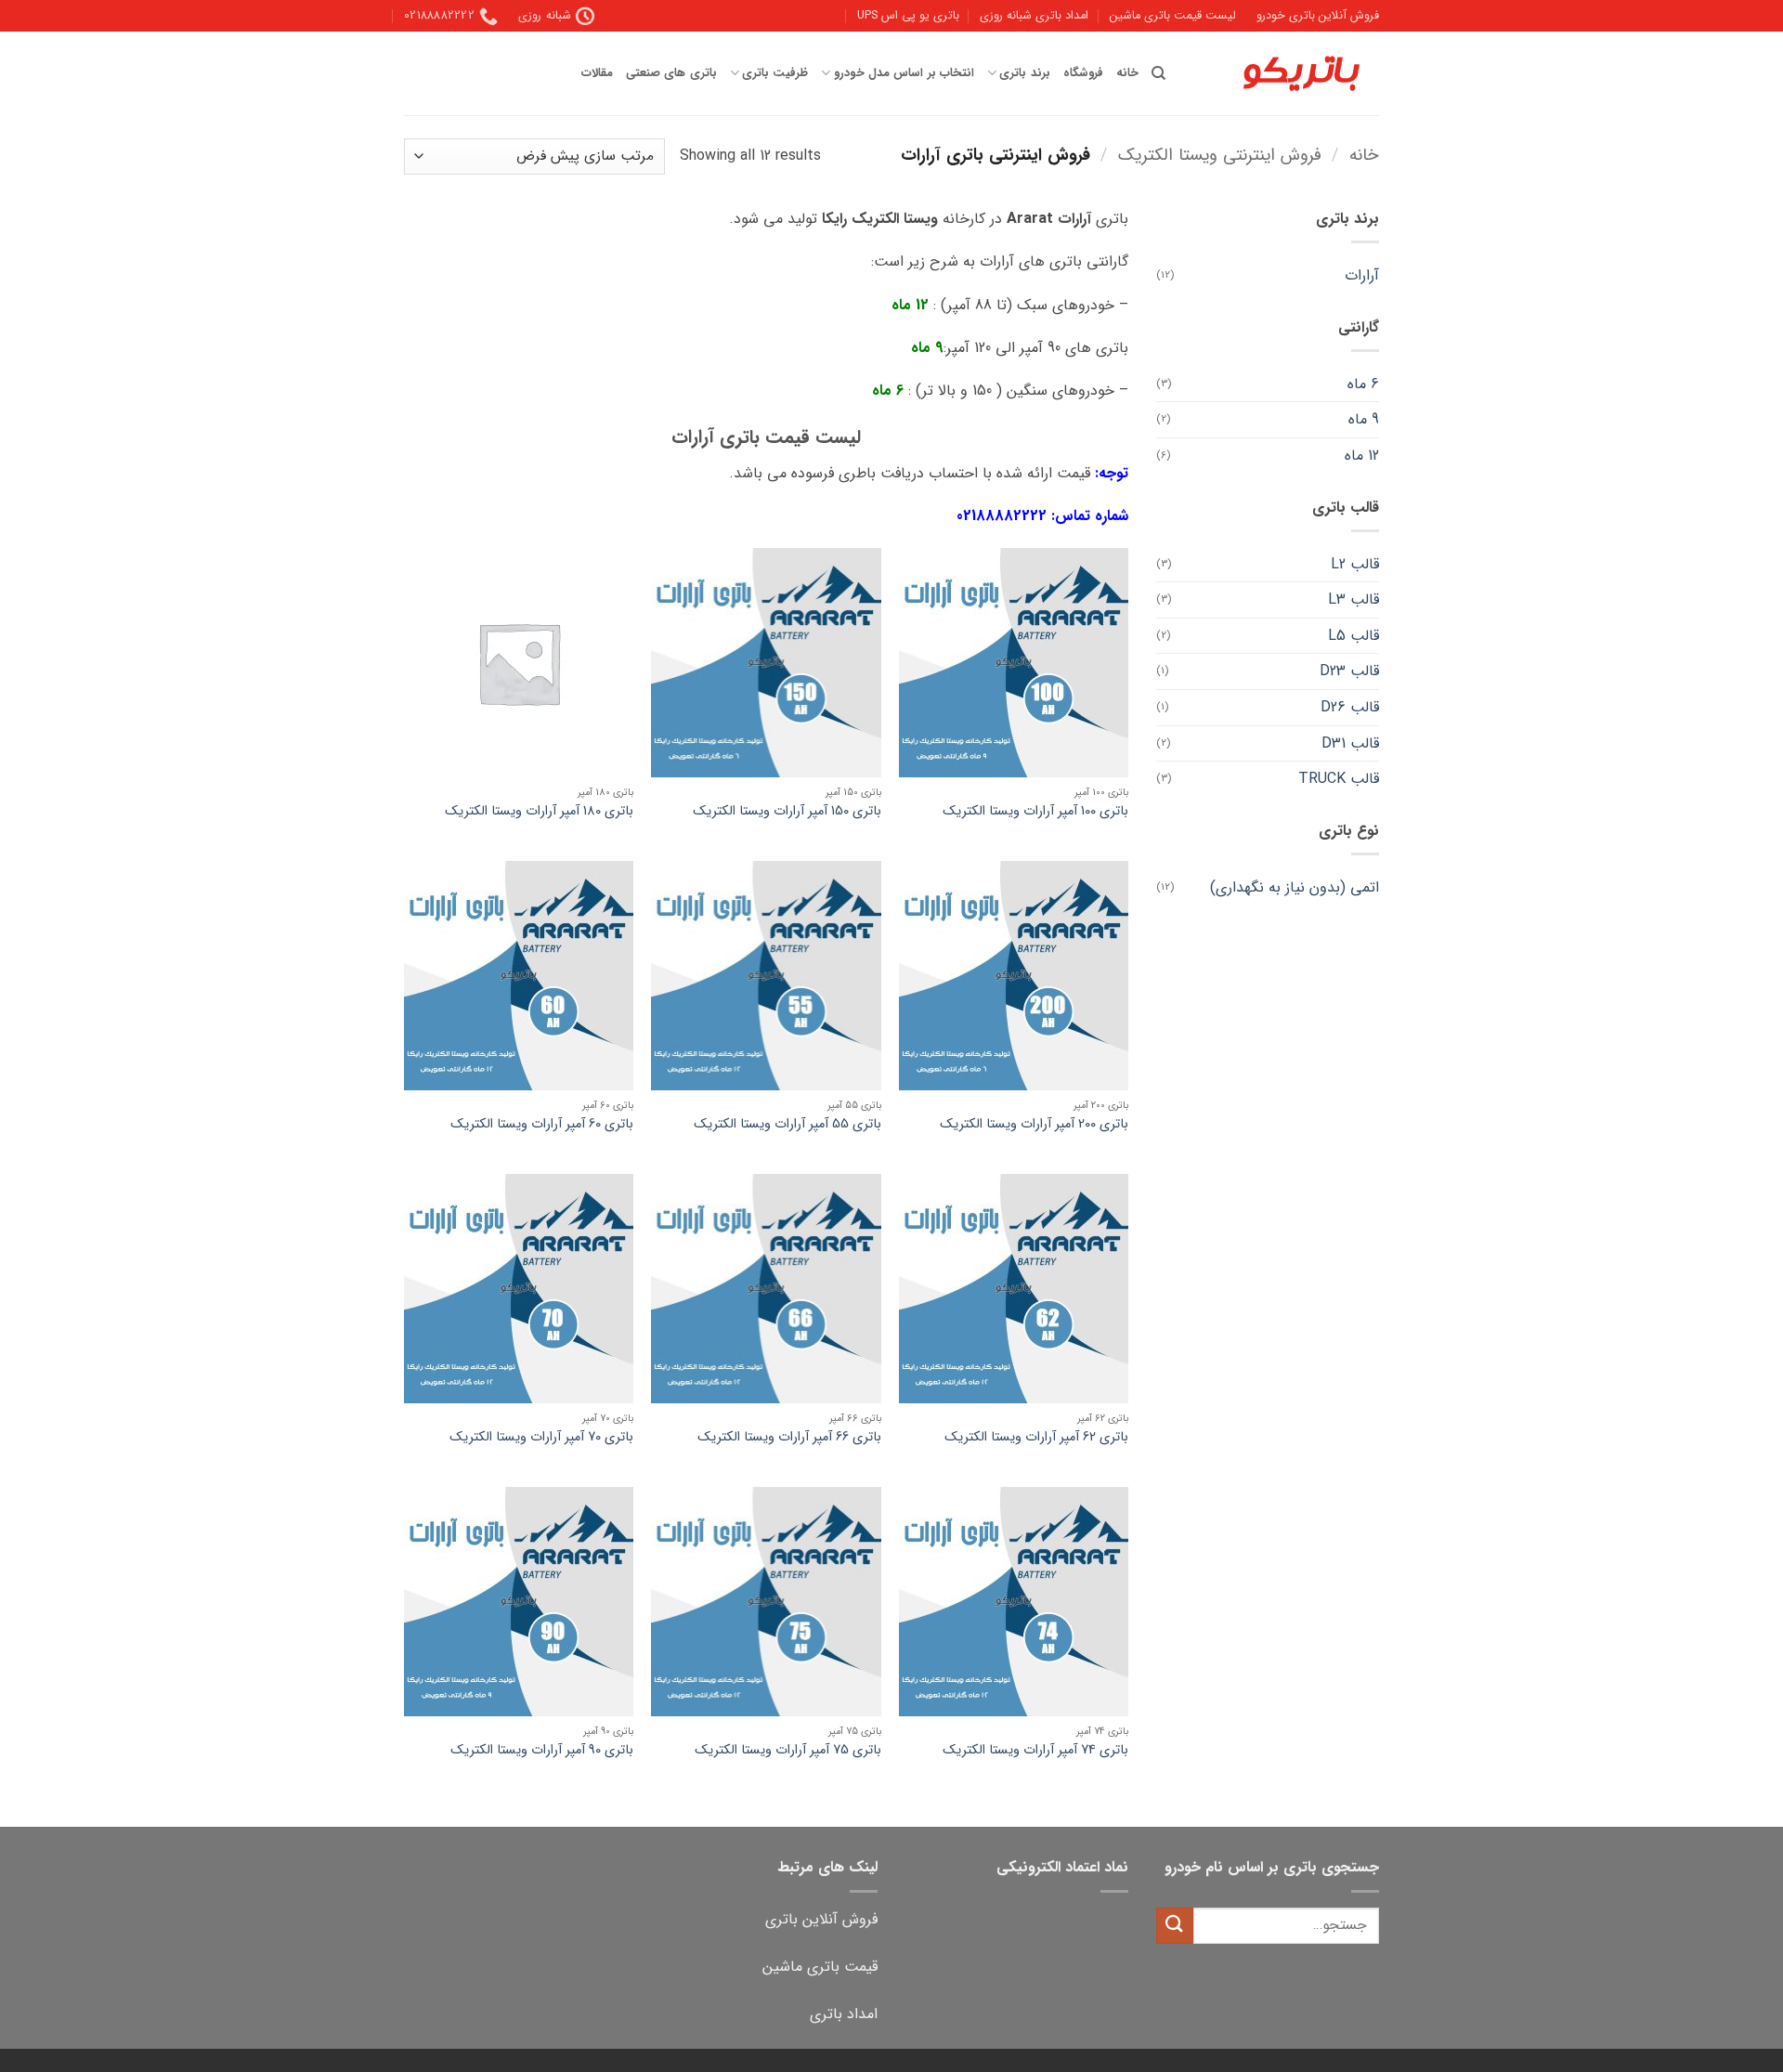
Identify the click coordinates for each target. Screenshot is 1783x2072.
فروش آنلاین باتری (821, 1919)
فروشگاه (1083, 73)
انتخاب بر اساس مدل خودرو (904, 73)
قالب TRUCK (1339, 779)
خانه (1127, 73)
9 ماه (1364, 419)
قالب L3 (1354, 599)
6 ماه (1363, 384)
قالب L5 (1354, 636)
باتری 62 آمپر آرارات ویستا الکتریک (1036, 1438)
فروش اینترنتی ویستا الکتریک (1220, 156)
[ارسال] (1175, 1926)
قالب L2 (1355, 564)
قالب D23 (1349, 671)
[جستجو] (1158, 73)
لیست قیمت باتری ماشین (1173, 16)
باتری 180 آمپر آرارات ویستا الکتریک (539, 812)
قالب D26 (1350, 707)
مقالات (597, 73)
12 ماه (1362, 456)
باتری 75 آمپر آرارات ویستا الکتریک (788, 1751)
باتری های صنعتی (671, 73)
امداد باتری (844, 2014)
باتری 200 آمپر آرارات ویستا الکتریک (1034, 1125)
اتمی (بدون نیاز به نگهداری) (1295, 887)
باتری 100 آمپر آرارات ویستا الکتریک (1035, 812)
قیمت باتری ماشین (820, 1967)
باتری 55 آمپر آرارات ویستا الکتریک (787, 1125)
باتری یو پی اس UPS (908, 16)
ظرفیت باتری (775, 73)
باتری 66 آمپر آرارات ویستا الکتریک (789, 1438)
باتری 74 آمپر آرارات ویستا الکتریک (1035, 1751)
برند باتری (1024, 73)
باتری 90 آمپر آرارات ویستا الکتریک (542, 1751)
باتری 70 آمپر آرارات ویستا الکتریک (541, 1438)
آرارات (1362, 275)
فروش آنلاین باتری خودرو (1318, 16)
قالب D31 (1350, 743)
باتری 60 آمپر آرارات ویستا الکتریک (542, 1125)
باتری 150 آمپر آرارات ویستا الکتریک (787, 812)
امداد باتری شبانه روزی (1034, 16)
